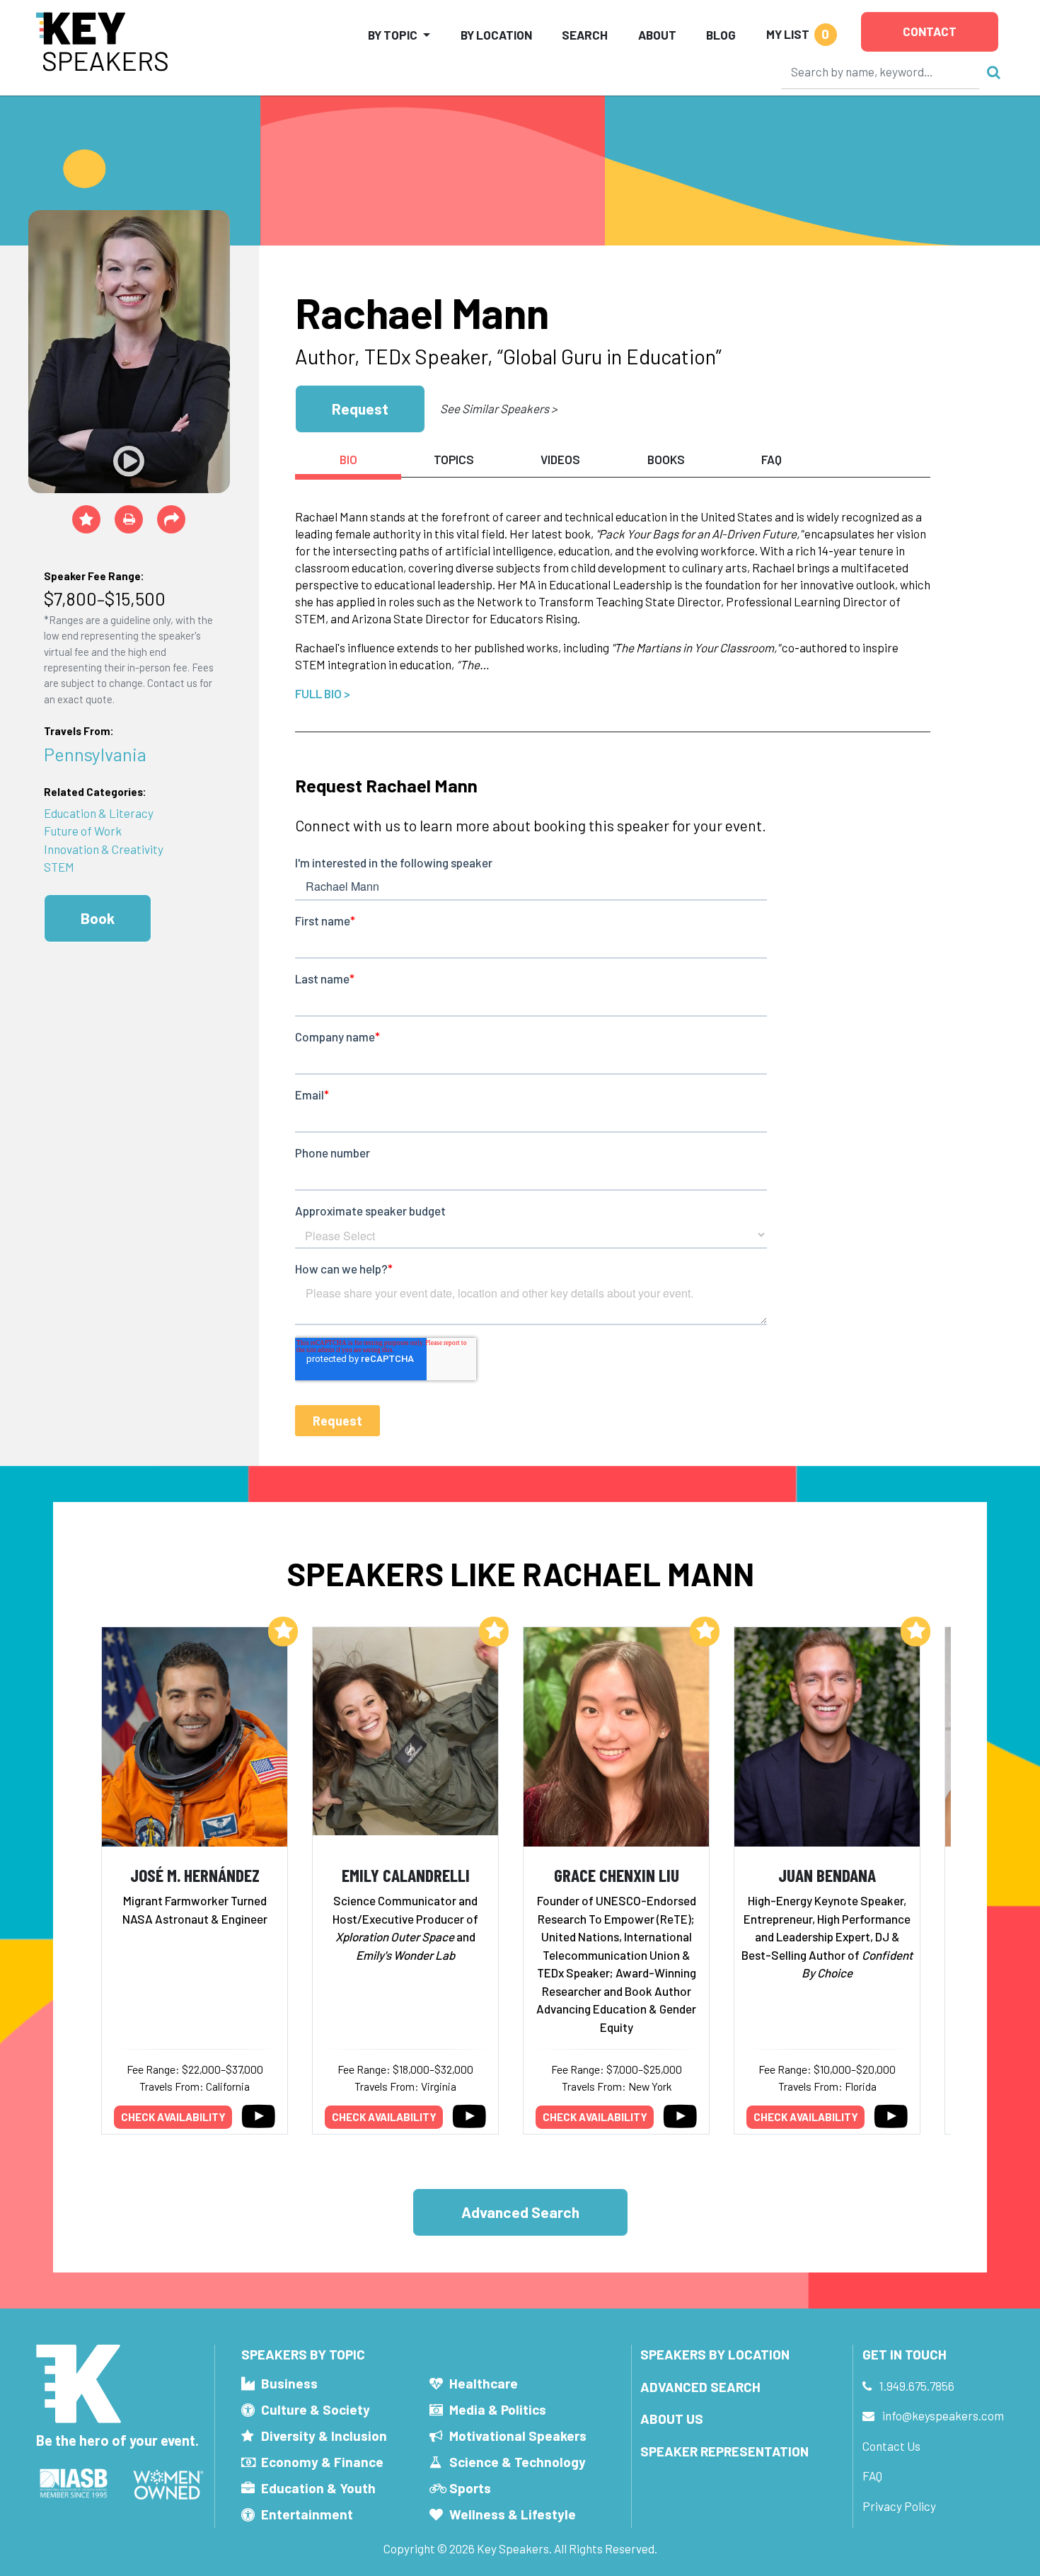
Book (98, 918)
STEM (59, 867)
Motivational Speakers (518, 2436)
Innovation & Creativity (104, 849)
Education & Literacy (99, 813)
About (657, 35)
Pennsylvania (95, 754)
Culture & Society (316, 2409)
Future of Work (83, 831)
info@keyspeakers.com (943, 2415)
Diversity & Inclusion (324, 2436)
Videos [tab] (560, 459)
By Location (496, 35)
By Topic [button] (393, 35)
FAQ (872, 2476)
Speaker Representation (724, 2451)
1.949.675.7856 (917, 2386)
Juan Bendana (827, 1875)
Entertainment (307, 2514)
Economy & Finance (322, 2462)
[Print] (129, 519)
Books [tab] (666, 459)
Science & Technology (518, 2462)
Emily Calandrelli (406, 1875)
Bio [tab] (348, 459)
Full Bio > (323, 693)
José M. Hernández (195, 1875)
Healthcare (484, 2383)
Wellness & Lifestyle (513, 2514)
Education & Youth (318, 2488)
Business (289, 2383)
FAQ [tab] (772, 459)
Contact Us (891, 2446)
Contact (930, 31)
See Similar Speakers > (498, 408)
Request (360, 409)
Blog (721, 35)
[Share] (171, 519)
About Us (672, 2419)
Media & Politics (498, 2409)
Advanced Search (520, 2212)
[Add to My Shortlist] (86, 519)
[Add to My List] (283, 1631)
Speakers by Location (715, 2354)
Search (585, 35)
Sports (470, 2488)
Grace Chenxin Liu (617, 1875)
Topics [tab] (454, 459)
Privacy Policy (899, 2506)
